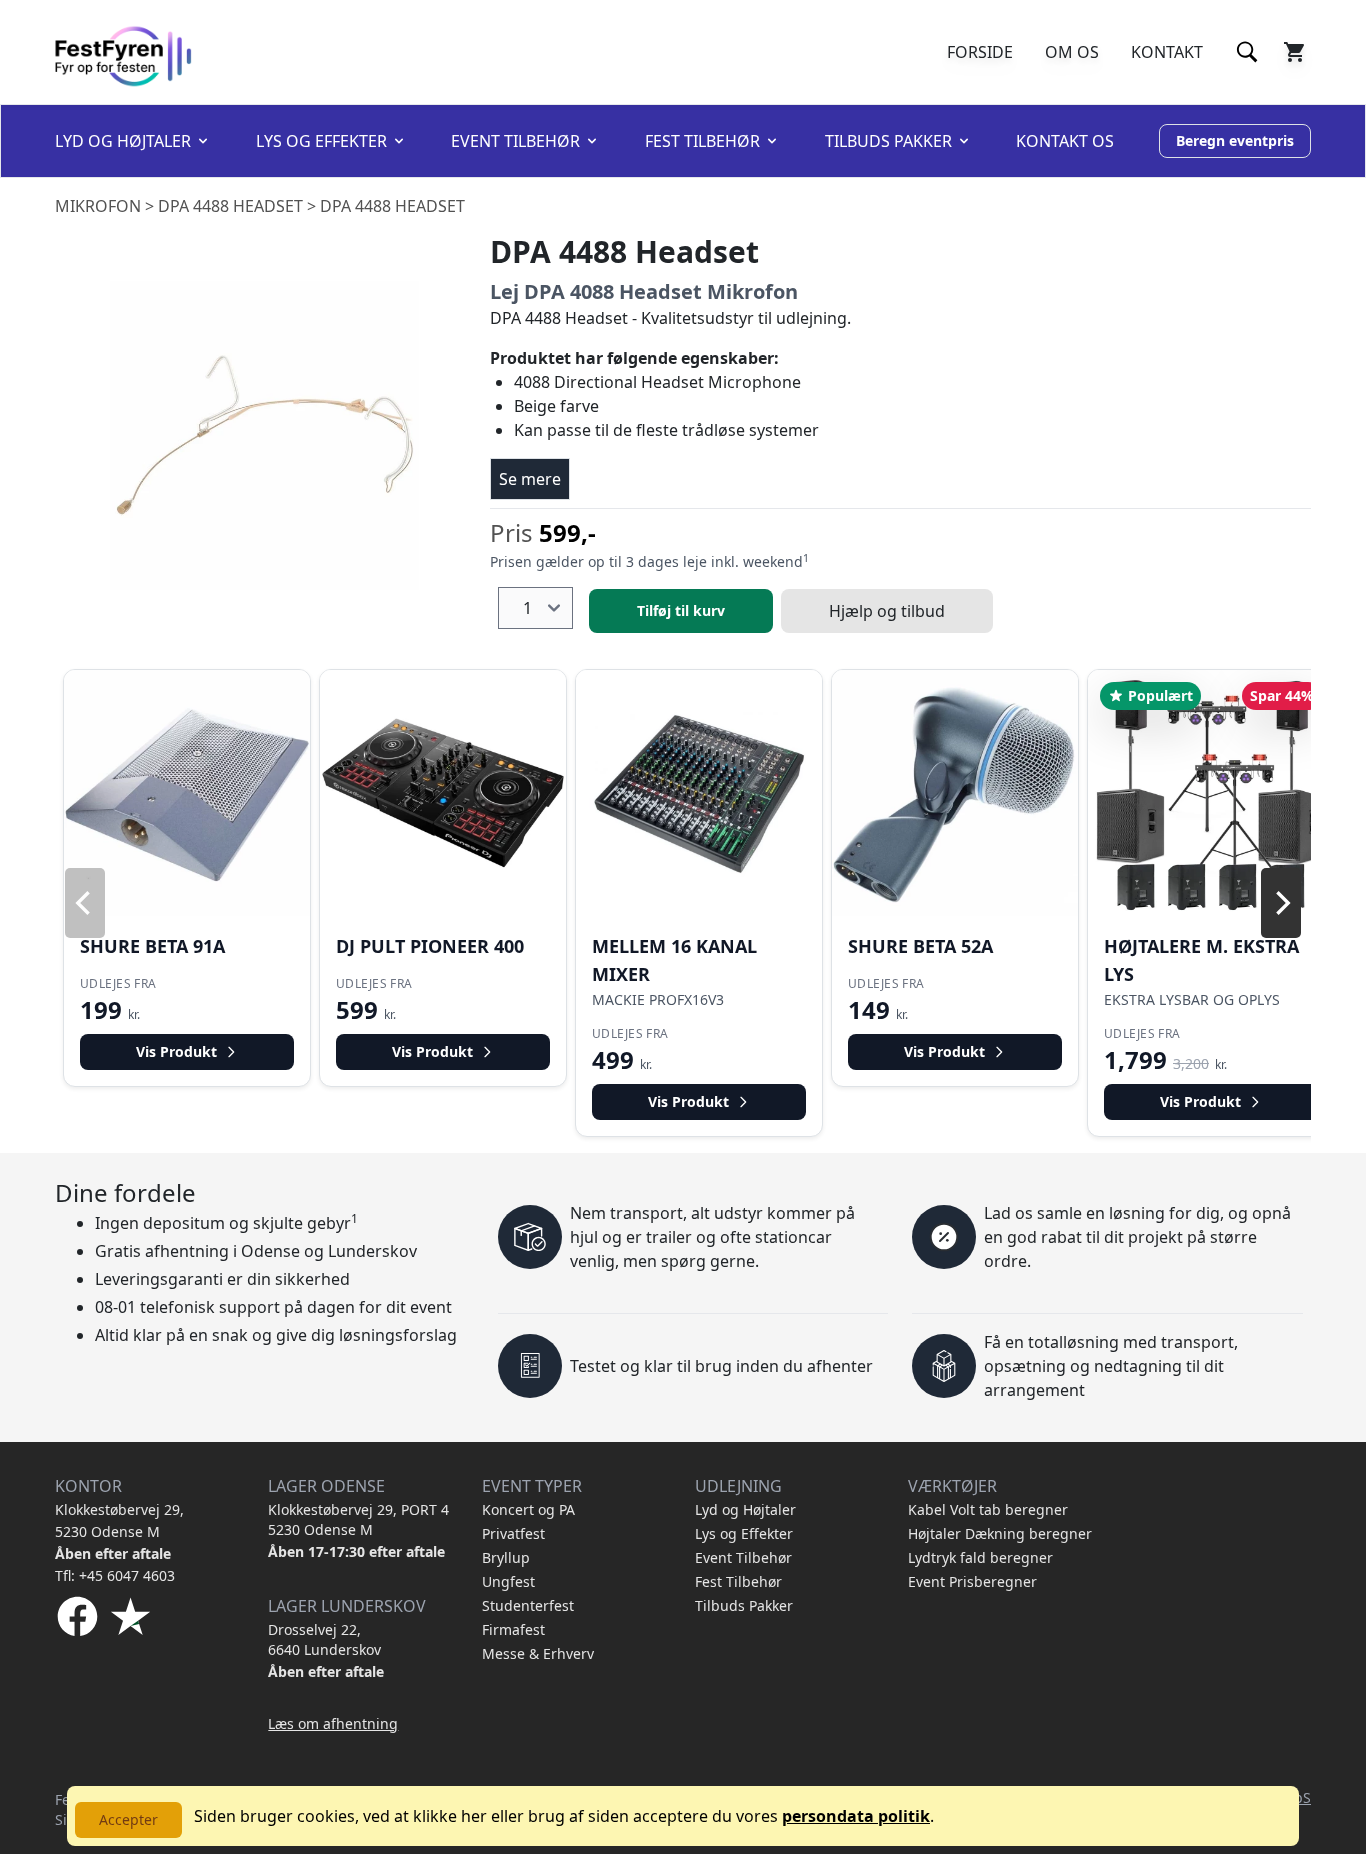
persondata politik (856, 1816)
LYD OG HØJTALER (123, 141)
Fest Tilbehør (738, 1581)
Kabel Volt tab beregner (988, 1509)
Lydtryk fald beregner (980, 1557)
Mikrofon (98, 206)
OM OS (1072, 52)
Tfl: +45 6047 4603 (115, 1575)
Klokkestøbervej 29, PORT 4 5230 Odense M (358, 1519)
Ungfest (508, 1581)
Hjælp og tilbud (887, 611)
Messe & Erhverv (538, 1653)
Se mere (530, 479)
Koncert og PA (528, 1509)
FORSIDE (980, 52)
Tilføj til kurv (681, 610)
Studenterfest (528, 1605)
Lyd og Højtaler (745, 1509)
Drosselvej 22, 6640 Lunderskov (324, 1639)
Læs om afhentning (333, 1723)
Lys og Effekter (744, 1533)
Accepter (128, 1819)
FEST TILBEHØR (702, 141)
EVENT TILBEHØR (515, 141)
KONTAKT (1167, 52)
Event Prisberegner (972, 1581)
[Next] (1281, 903)
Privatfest (513, 1533)
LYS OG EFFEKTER (321, 141)
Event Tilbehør (743, 1557)
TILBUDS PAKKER (888, 141)
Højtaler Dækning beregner (1000, 1533)
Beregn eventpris (1235, 140)
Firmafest (513, 1629)
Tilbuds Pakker (744, 1605)
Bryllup (506, 1557)
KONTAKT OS (1065, 141)
